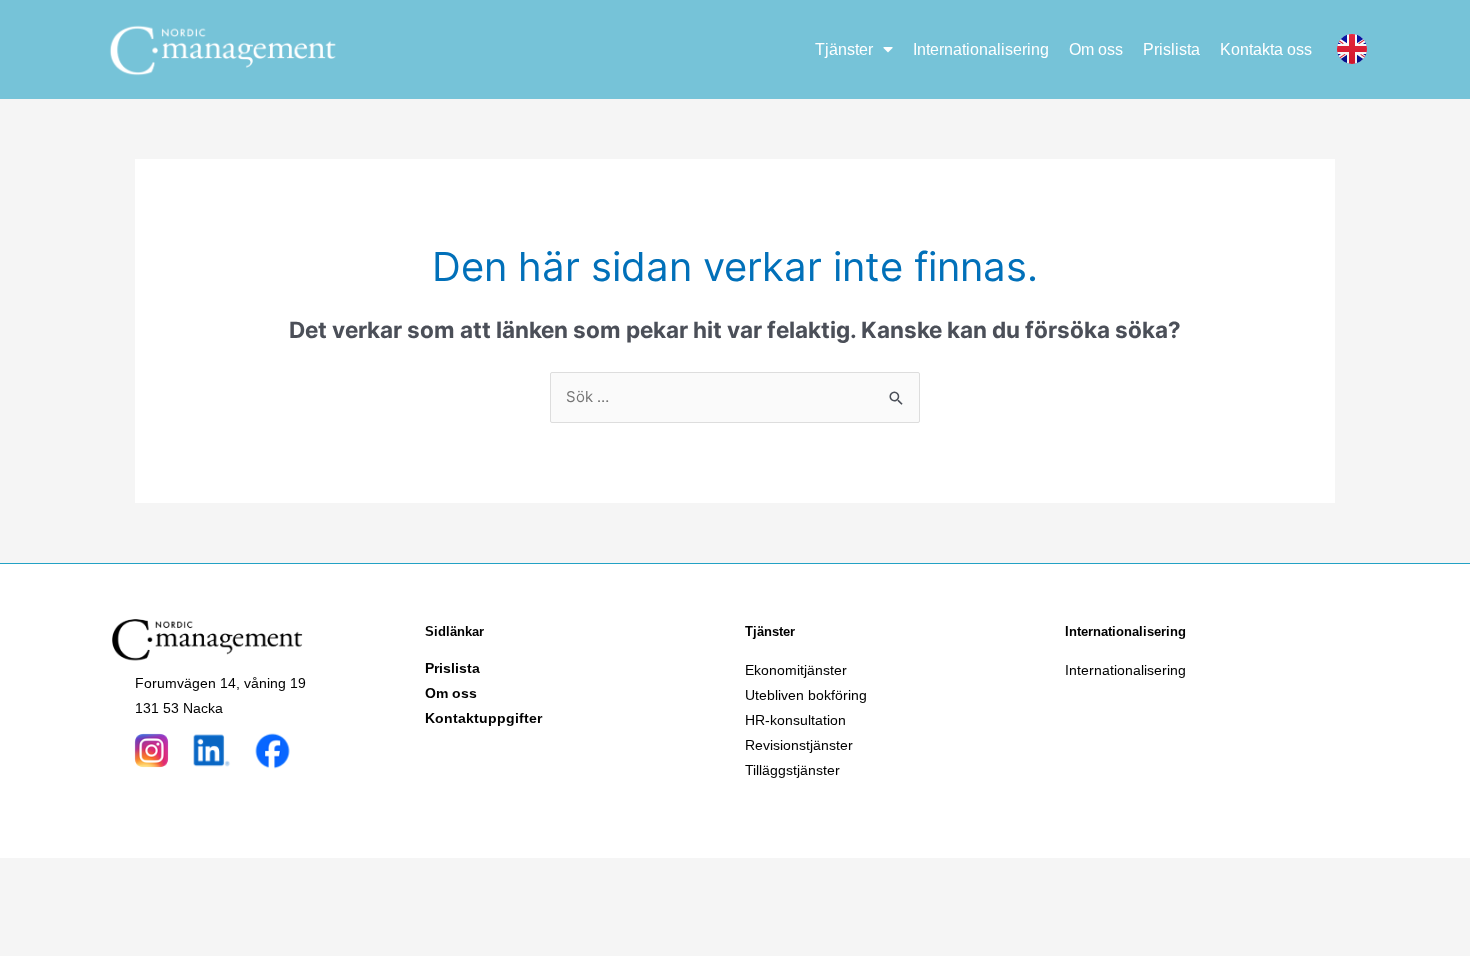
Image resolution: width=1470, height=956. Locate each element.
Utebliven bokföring (806, 695)
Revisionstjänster (799, 745)
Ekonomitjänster (796, 670)
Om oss (1096, 49)
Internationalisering (981, 49)
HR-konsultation (795, 720)
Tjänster (844, 49)
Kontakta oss (1266, 49)
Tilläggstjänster (792, 770)
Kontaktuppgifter (483, 718)
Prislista (1171, 49)
